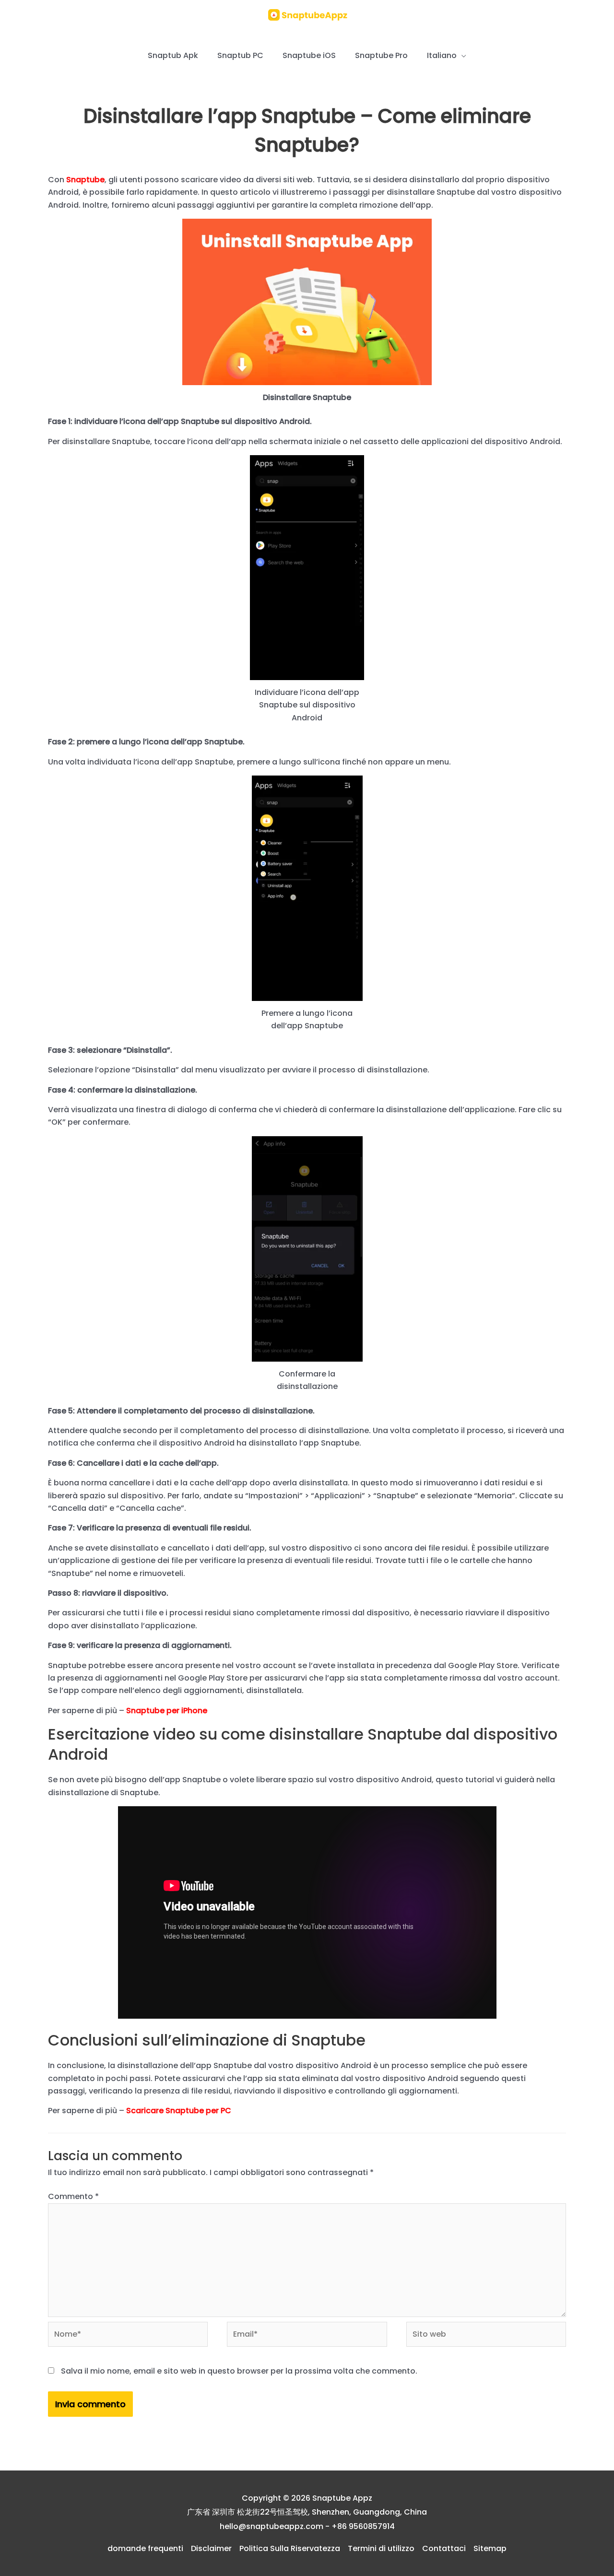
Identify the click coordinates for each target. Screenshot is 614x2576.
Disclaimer (211, 2548)
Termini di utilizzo (381, 2548)
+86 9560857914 (363, 2526)
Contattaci (444, 2548)
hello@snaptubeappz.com (272, 2526)
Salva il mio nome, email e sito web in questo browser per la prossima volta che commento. (239, 2371)
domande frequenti (145, 2548)
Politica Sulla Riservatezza (290, 2548)
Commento (73, 2196)
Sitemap (490, 2548)
